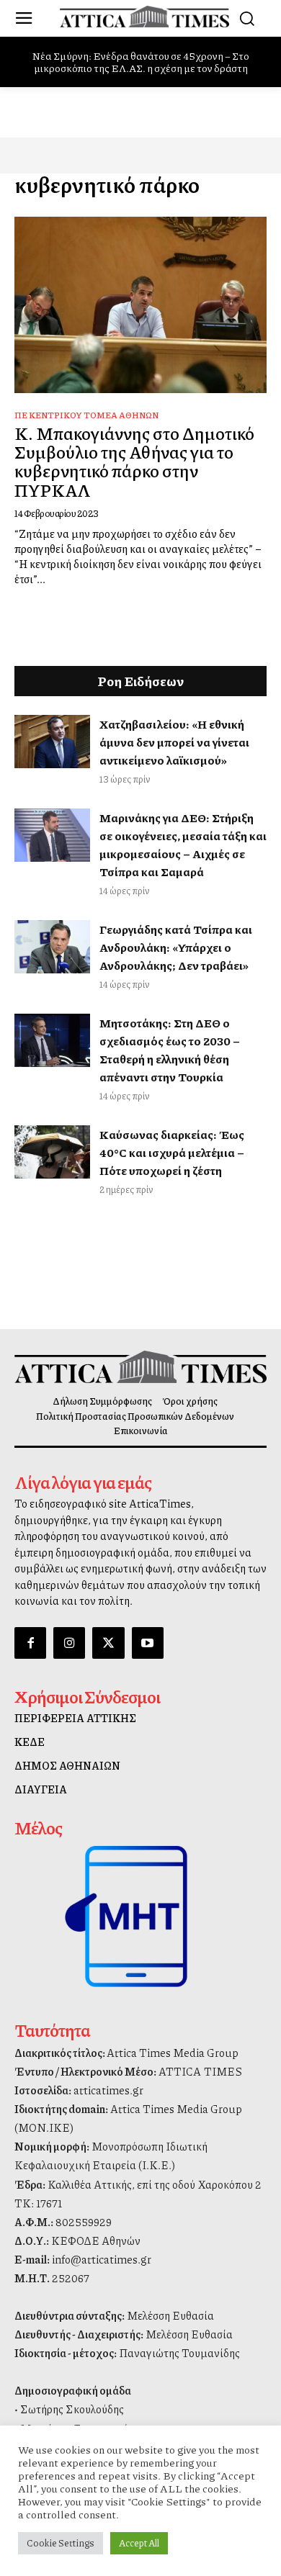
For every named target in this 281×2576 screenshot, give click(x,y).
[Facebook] (30, 1643)
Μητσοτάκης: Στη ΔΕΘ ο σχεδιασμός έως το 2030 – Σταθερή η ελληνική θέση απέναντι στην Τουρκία (170, 1050)
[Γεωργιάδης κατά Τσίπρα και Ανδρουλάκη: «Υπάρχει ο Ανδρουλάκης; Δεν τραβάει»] (52, 947)
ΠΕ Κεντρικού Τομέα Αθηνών (86, 415)
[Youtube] (148, 1643)
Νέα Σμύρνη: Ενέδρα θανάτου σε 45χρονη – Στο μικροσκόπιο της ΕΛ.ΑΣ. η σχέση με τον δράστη (141, 62)
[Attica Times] (140, 1367)
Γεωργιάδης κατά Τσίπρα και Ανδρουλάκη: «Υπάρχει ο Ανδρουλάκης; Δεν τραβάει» (176, 947)
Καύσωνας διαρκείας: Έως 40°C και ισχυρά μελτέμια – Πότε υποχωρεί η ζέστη (172, 1152)
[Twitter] (108, 1643)
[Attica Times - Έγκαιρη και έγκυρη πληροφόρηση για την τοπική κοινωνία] (144, 17)
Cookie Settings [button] (61, 2543)
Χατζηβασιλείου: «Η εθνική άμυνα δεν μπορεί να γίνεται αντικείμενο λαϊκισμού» (174, 742)
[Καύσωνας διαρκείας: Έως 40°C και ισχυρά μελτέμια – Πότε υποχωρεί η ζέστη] (52, 1152)
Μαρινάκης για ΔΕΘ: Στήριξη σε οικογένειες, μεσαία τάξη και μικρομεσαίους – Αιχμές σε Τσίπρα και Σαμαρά (183, 845)
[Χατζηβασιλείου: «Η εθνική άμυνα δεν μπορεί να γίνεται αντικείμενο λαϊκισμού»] (52, 742)
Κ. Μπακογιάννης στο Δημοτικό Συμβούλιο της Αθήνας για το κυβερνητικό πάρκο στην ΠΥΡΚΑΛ (134, 461)
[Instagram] (69, 1643)
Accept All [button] (139, 2543)
